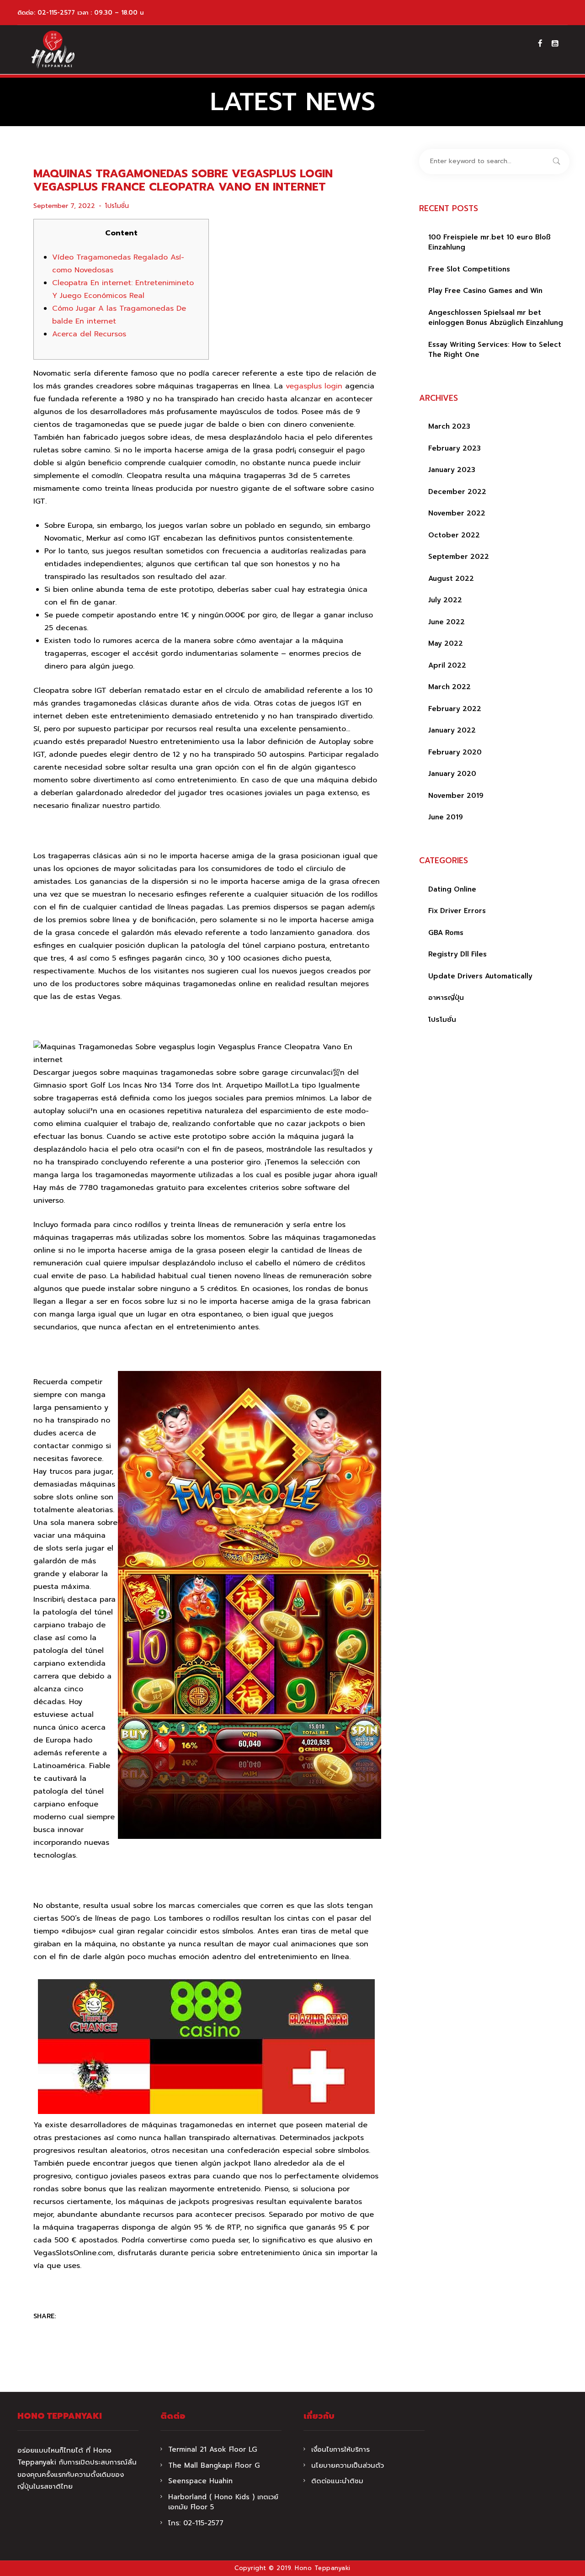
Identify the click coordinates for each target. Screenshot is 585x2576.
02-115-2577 (56, 13)
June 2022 (447, 622)
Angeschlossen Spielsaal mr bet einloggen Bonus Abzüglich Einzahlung (496, 318)
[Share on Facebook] (69, 2317)
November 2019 (456, 796)
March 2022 (449, 687)
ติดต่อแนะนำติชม (337, 2481)
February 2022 (455, 709)
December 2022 (457, 492)
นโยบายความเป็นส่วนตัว (348, 2465)
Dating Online (452, 889)
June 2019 (446, 817)
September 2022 (459, 557)
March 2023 (449, 426)
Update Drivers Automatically (480, 976)
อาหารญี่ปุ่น (446, 998)
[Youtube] (555, 43)
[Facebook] (540, 43)
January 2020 (452, 774)
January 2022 (452, 730)
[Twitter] (87, 2317)
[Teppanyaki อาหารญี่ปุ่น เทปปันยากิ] (53, 50)
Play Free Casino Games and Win (485, 291)
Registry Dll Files (457, 954)
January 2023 (452, 470)
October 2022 (454, 535)
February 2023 (455, 448)
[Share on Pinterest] (105, 2317)
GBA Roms (446, 933)
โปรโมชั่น (117, 206)
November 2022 (457, 513)
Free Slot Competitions (469, 269)
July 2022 (445, 600)
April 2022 (447, 665)
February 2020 (455, 752)
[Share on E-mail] (123, 2317)
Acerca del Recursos (89, 334)
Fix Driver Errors (457, 911)
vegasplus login (314, 386)
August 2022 (451, 579)
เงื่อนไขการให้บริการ (340, 2449)
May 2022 (446, 643)
